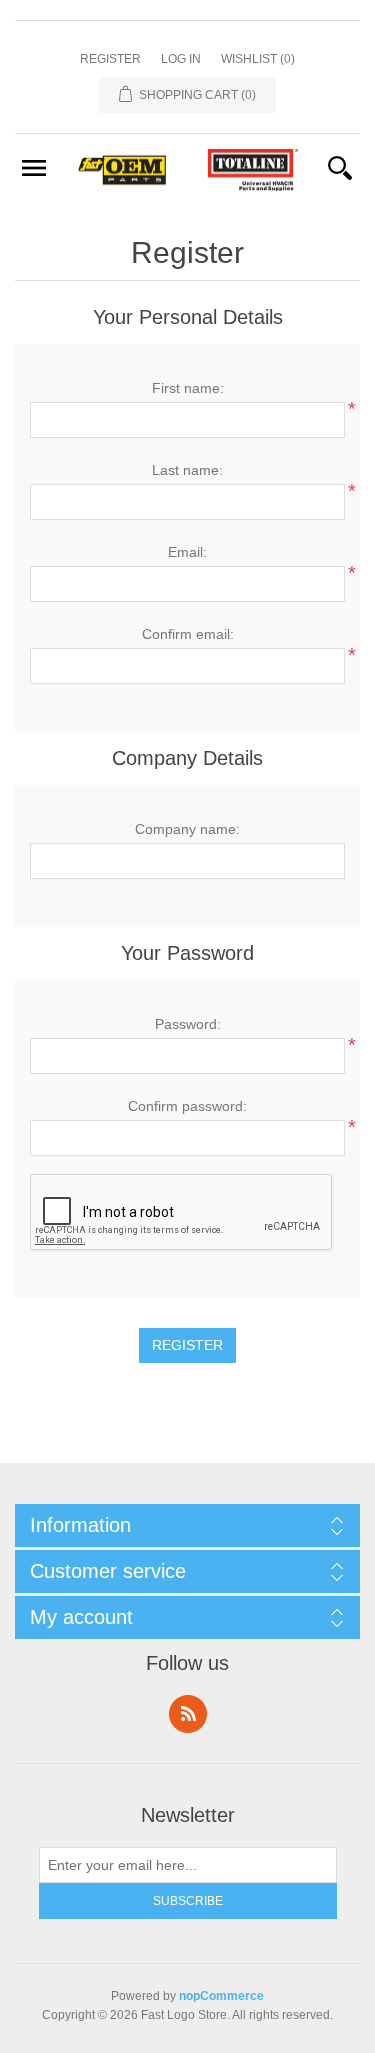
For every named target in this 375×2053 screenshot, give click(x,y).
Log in (181, 59)
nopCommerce (221, 1996)
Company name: (187, 829)
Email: (187, 552)
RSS (188, 1714)
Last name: (187, 470)
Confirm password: (187, 1106)
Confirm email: (188, 634)
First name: (188, 388)
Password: (188, 1024)
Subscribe (188, 1901)
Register (110, 59)
